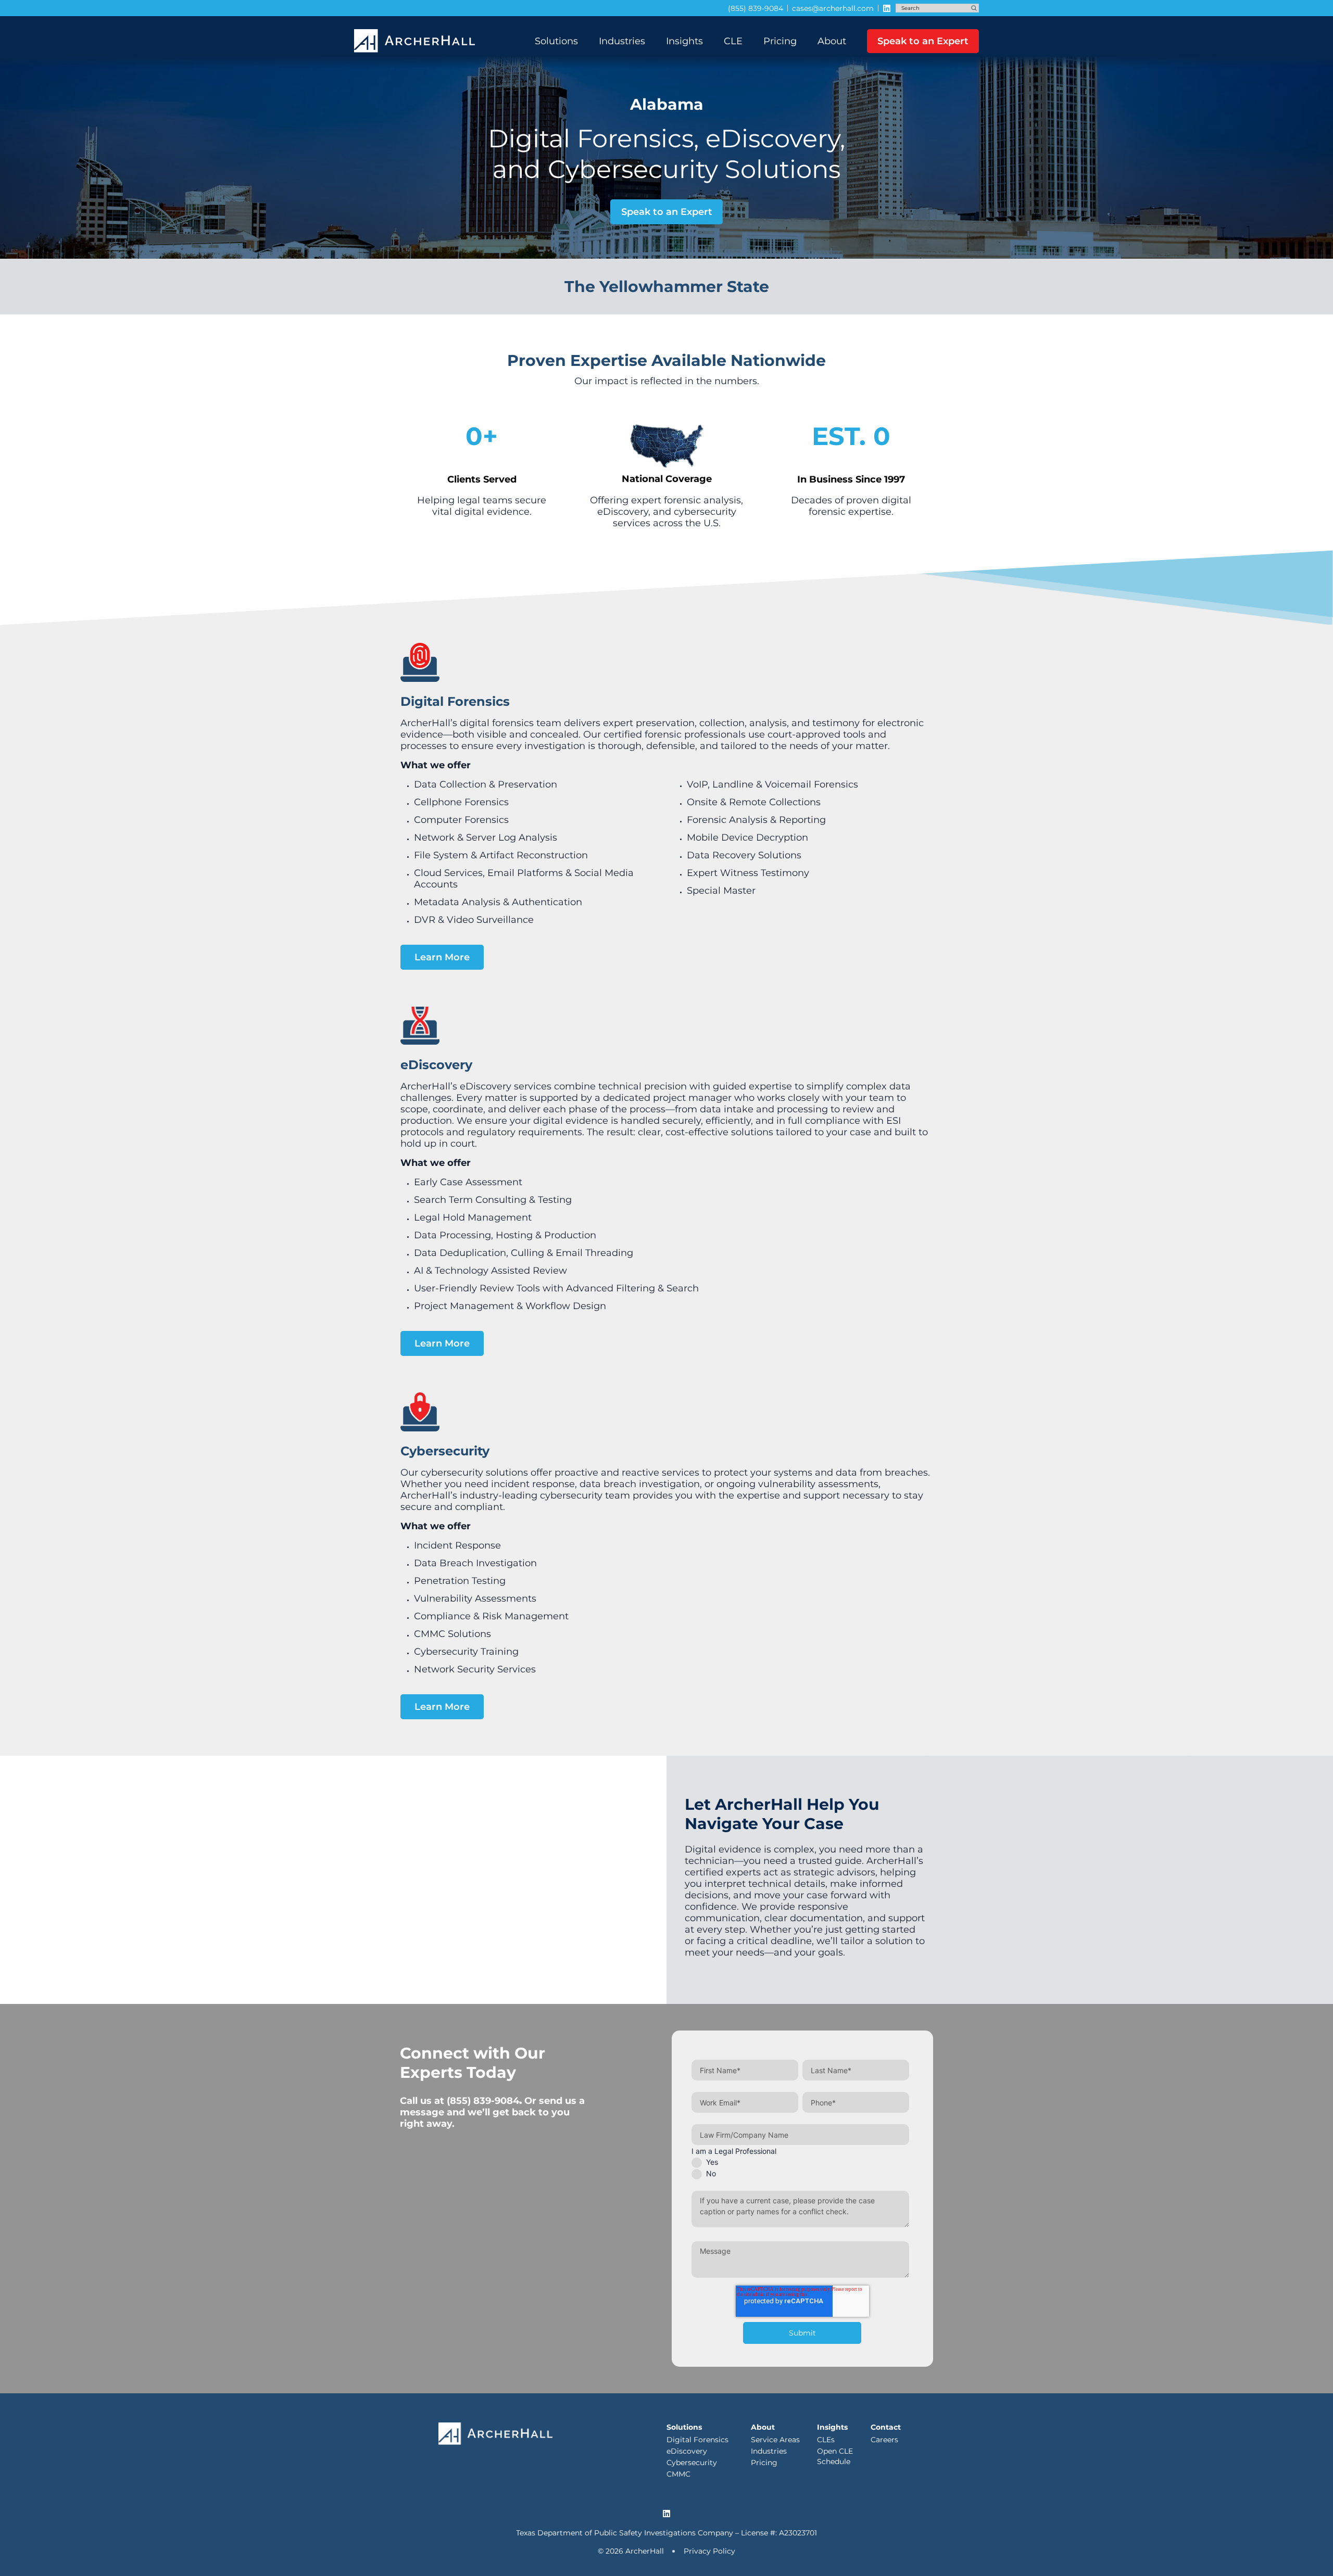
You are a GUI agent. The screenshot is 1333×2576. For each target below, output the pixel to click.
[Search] (974, 8)
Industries (622, 41)
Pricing (780, 41)
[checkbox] (800, 2168)
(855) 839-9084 (483, 2101)
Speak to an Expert (923, 41)
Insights (684, 41)
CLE (733, 41)
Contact (886, 2427)
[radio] (800, 2162)
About (832, 41)
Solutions (556, 41)
